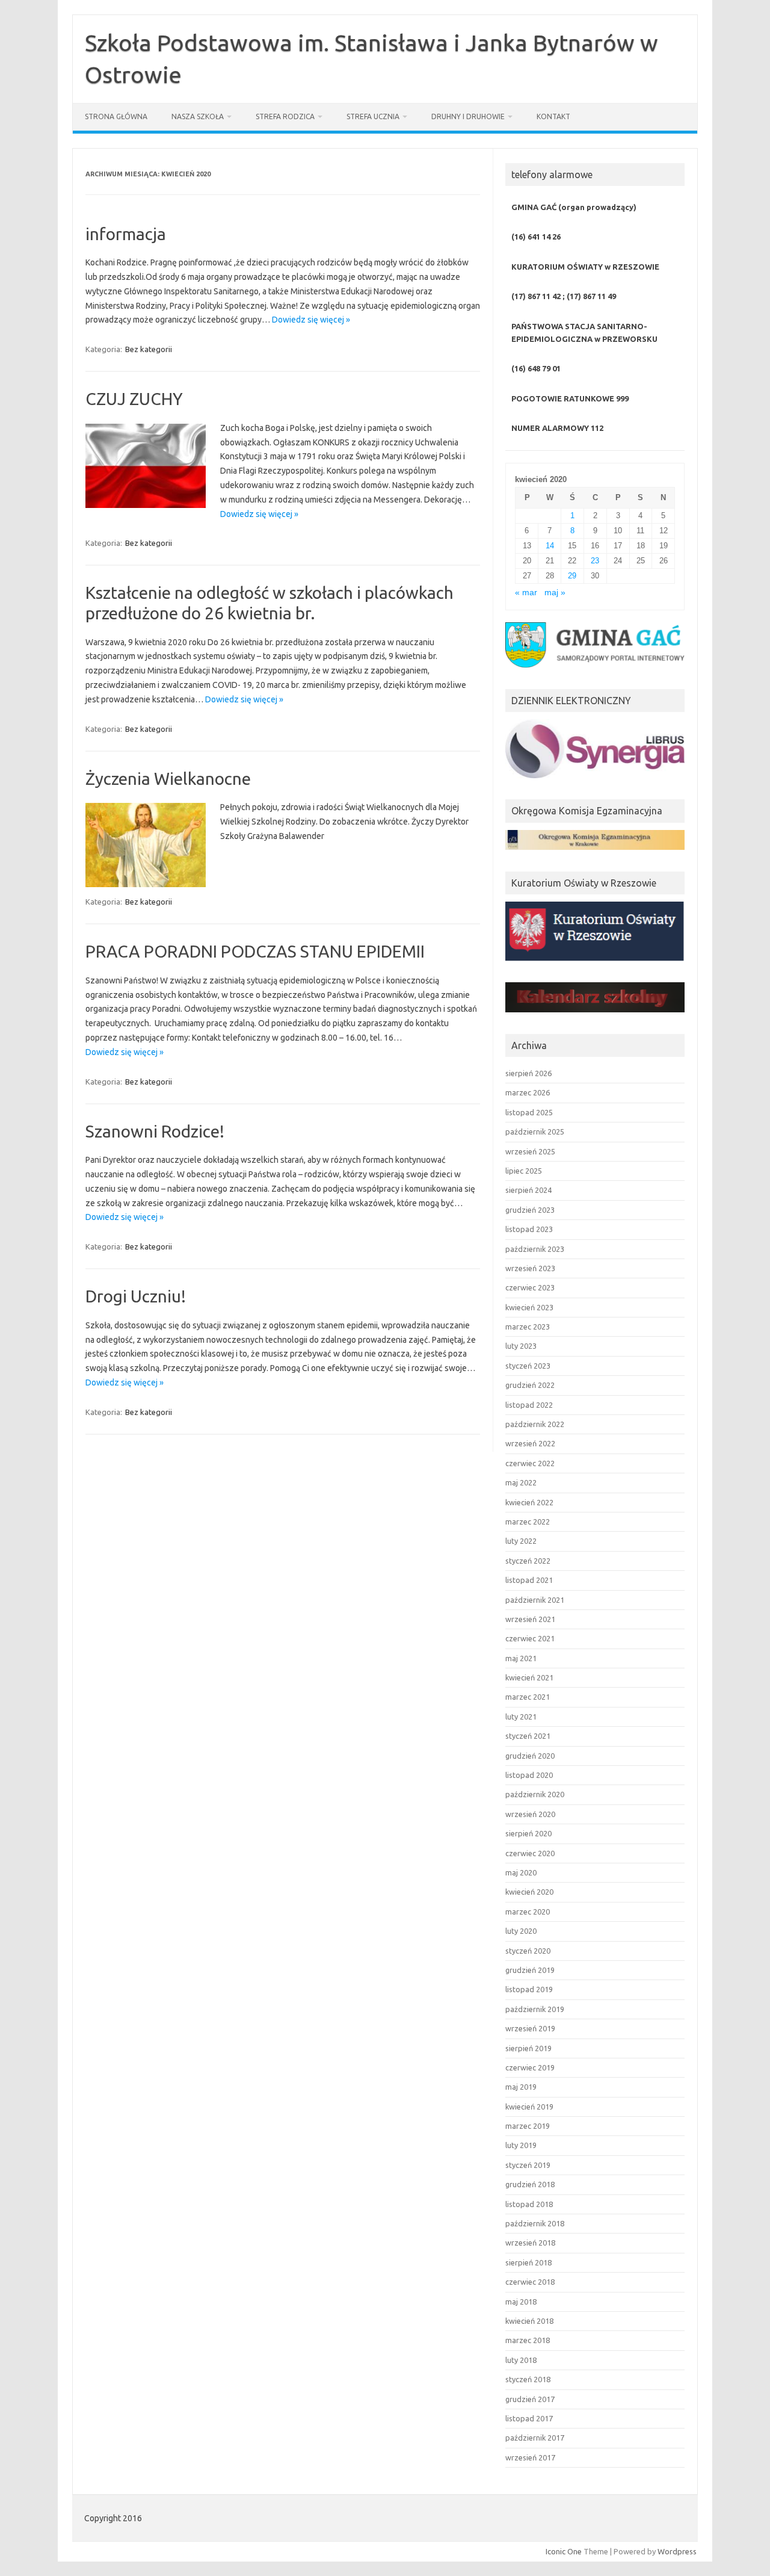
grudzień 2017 (530, 2399)
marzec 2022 (528, 1522)
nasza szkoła (198, 116)
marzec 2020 (528, 1912)
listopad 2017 (529, 2418)
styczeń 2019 (528, 2165)
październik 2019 (535, 2009)
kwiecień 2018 (529, 2321)
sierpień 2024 (528, 1190)
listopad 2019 (529, 1989)
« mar (526, 593)
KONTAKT (553, 116)
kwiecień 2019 (529, 2107)
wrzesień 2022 (530, 1443)
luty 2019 (521, 2145)
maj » (555, 593)
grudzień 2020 (530, 1756)
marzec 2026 (528, 1092)
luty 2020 (521, 1931)
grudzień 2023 (530, 1210)
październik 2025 (535, 1132)
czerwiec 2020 (530, 1853)
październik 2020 (535, 1794)
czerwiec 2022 (530, 1463)
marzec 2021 (528, 1697)
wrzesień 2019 (530, 2028)
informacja (126, 234)
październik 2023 (535, 1249)
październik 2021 (535, 1600)
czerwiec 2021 (530, 1638)
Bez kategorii (149, 349)
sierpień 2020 (528, 1833)
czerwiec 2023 (530, 1287)
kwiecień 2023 (529, 1307)
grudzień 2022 (530, 1385)
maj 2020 (521, 1872)
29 (572, 576)
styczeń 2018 (528, 2379)
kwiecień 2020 (529, 1892)
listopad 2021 (529, 1580)
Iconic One (564, 2551)
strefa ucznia (373, 116)
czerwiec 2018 (530, 2282)
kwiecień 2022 (529, 1502)
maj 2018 (521, 2302)
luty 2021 (521, 1717)
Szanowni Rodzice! (155, 1131)
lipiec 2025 (524, 1171)
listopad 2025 (529, 1112)
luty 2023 (521, 1346)
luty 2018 (521, 2360)
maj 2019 (521, 2087)
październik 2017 (535, 2438)
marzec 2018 (528, 2340)
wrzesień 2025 (530, 1151)
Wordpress (677, 2551)
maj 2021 (521, 1658)
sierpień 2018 (528, 2262)
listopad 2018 (529, 2204)
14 (550, 546)
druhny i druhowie (468, 116)
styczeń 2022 (528, 1561)
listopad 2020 (529, 1775)
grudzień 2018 (530, 2184)
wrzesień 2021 (530, 1619)
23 (595, 561)
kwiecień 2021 (529, 1677)
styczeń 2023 (528, 1366)
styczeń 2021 (528, 1736)
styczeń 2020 (528, 1951)
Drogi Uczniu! (136, 1296)
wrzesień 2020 (530, 1814)
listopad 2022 (529, 1405)
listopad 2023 (529, 1229)
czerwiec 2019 (530, 2067)
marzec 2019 (528, 2126)
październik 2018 (535, 2223)
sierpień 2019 (528, 2048)
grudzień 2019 (530, 1970)
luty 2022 (521, 1541)
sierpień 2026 (528, 1073)
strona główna (116, 116)
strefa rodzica (285, 116)
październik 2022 (535, 1424)
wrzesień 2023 (530, 1268)
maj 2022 (521, 1482)
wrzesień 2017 (530, 2457)
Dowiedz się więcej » (311, 320)
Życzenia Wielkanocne (168, 779)
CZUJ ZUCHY (134, 399)
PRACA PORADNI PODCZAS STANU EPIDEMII (255, 951)
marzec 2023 (528, 1327)
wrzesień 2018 (530, 2243)
